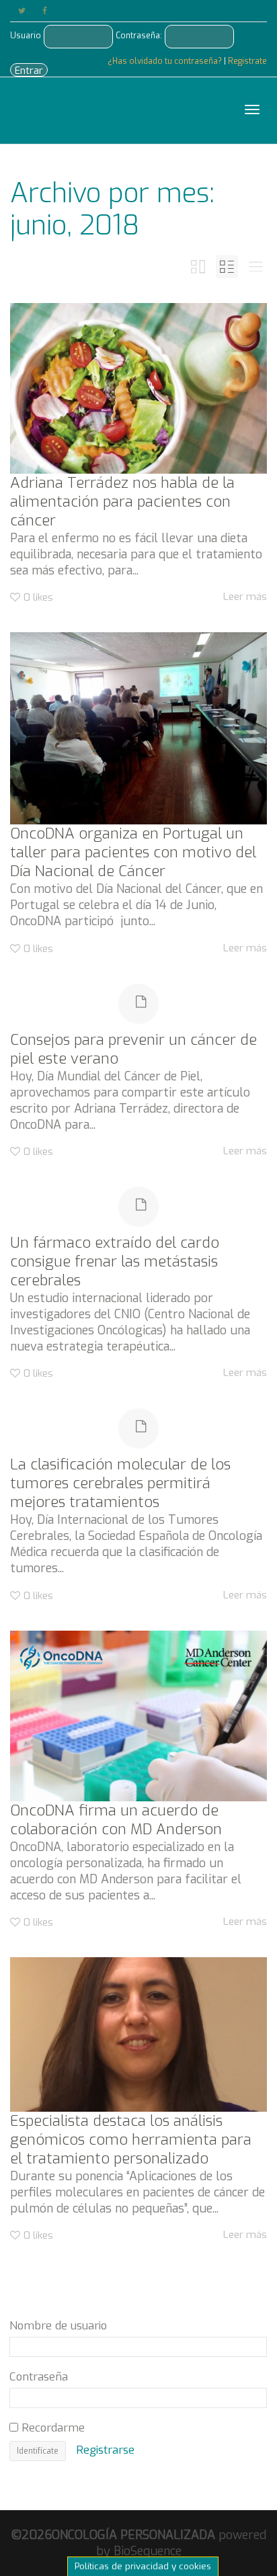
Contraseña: (139, 36)
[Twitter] (22, 11)
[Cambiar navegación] (252, 110)
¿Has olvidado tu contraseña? (166, 61)
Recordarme (51, 2428)
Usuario (26, 36)
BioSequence (148, 2551)
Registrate (247, 61)
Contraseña (39, 2376)
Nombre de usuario (58, 2325)
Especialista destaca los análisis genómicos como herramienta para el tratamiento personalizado (131, 2140)
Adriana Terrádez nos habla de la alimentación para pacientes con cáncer (122, 502)
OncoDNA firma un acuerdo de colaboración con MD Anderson (116, 1820)
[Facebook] (45, 11)
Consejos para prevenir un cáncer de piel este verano (133, 1049)
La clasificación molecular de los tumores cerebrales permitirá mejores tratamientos (120, 1483)
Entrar (29, 71)
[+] (138, 388)
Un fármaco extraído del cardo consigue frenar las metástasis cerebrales (115, 1261)
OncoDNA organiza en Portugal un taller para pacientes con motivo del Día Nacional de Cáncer (133, 852)
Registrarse (105, 2450)
